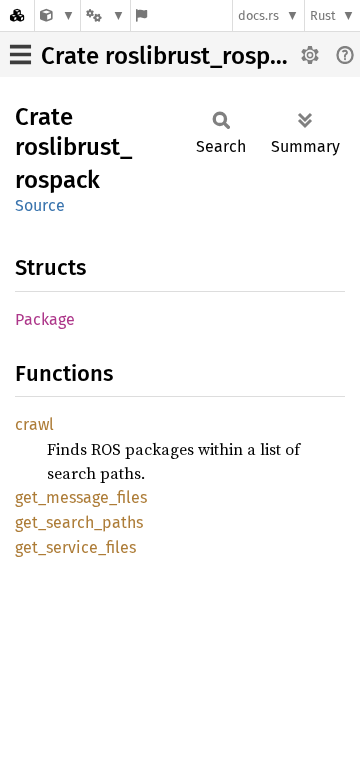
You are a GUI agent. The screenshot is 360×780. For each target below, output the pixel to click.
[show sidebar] (20, 54)
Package (45, 319)
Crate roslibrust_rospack (174, 56)
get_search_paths (79, 522)
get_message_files (81, 497)
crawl (34, 424)
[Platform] (105, 15)
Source (40, 205)
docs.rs (258, 15)
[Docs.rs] (17, 15)
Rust (323, 15)
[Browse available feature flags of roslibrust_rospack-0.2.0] (141, 15)
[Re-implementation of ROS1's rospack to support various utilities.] (57, 15)
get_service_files (75, 547)
